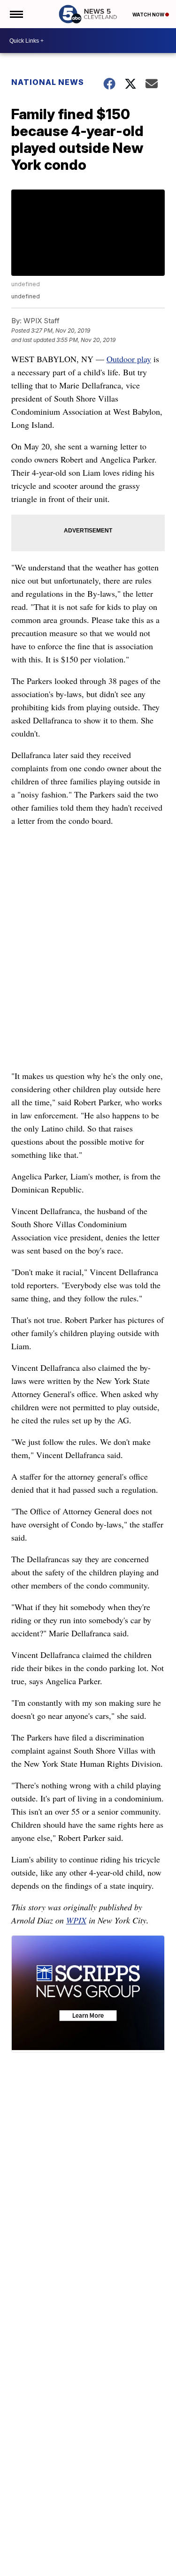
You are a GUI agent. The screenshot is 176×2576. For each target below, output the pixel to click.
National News (48, 82)
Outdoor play (129, 359)
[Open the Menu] (16, 14)
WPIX (76, 1920)
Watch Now (149, 15)
